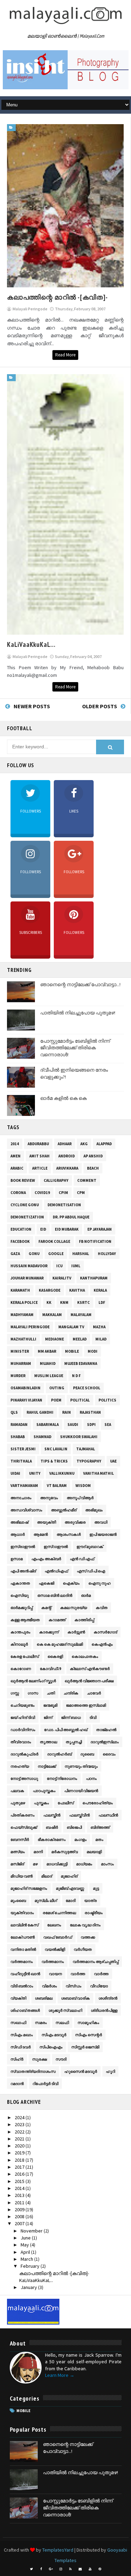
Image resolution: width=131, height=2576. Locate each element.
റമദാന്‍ (17, 2084)
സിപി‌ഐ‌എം (51, 2047)
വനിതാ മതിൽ (23, 1949)
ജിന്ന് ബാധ (71, 1717)
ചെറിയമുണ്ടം (23, 1705)
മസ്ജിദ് (17, 1864)
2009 (20, 2209)
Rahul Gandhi (40, 1412)
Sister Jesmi (23, 1449)
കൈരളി (55, 1656)
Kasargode (50, 1290)
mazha (99, 1327)
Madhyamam (22, 1315)
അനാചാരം (21, 1498)
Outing (57, 1388)
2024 (20, 2117)
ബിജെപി (74, 1827)
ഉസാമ (17, 1559)
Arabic (17, 1168)
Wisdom (83, 1486)
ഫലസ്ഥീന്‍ (108, 1815)
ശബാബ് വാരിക (75, 1998)
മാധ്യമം (84, 1864)
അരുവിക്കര (75, 1522)
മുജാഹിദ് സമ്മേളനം (29, 1888)
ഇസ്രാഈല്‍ (23, 1547)
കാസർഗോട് (105, 1632)
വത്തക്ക (88, 1937)
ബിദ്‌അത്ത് (100, 1827)
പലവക (17, 1791)
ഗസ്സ (15, 1693)
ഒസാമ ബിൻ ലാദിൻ (55, 1595)
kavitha (77, 1290)
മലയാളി (94, 1852)
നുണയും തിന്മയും (81, 1766)
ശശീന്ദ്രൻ (108, 1998)
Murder (18, 1376)
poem (56, 1400)
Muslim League (49, 1376)
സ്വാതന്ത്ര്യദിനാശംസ (33, 2071)
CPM (81, 1193)
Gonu (34, 1254)
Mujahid (48, 1363)
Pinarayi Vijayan (26, 1400)
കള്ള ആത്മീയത (25, 1620)
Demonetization (27, 1217)
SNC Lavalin (56, 1449)
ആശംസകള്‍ (69, 1534)
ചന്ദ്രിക (71, 1693)
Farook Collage (54, 1241)
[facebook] (41, 2569)
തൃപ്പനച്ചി (74, 1742)
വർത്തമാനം (53, 1962)
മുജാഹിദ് (69, 1876)
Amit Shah (39, 1156)
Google (56, 1254)
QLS (14, 1412)
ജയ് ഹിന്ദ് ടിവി (23, 1717)
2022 (20, 2132)
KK (49, 1302)
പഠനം (91, 1778)
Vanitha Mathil (99, 1473)
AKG (84, 1144)
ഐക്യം (71, 1583)
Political (80, 1400)
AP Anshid (93, 1156)
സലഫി (62, 2023)
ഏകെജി (46, 1583)
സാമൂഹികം (88, 2023)
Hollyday (107, 1254)
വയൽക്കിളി (55, 1949)
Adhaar (65, 1144)
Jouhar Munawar (27, 1278)
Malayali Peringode (30, 1327)
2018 (20, 2160)
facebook (20, 1241)
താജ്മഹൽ (106, 1730)
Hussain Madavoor (29, 1266)
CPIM (63, 1193)
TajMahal (86, 1449)
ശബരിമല (44, 1998)
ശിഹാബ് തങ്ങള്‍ (25, 2010)
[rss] (71, 2569)
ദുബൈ (87, 1754)
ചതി (51, 1693)
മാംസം (107, 1864)
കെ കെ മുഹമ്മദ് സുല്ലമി (60, 1644)
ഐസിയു (20, 1595)
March (27, 2259)
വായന (55, 1974)
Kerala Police (24, 1302)
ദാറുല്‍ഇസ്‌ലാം (105, 1742)
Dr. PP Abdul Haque (71, 1217)
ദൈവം (109, 1754)
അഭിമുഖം (94, 1510)
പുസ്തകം (41, 1803)
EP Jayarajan (100, 1229)
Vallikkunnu (62, 1473)
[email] (80, 2569)
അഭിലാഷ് (19, 1522)
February (31, 2266)
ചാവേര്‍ (94, 1693)
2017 (20, 2167)
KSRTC (83, 1302)
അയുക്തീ (46, 1522)
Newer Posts (32, 706)
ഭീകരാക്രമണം (52, 1840)
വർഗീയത (83, 1949)
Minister (20, 1351)
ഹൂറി (110, 2071)
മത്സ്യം (18, 1852)
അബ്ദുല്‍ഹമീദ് (64, 1510)
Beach (93, 1168)
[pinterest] (100, 2569)
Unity (35, 1473)
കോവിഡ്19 (50, 1669)
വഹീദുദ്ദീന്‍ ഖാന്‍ (25, 1974)
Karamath (20, 1290)
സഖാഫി (18, 2023)
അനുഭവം (49, 1498)
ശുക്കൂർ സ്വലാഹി (65, 2010)
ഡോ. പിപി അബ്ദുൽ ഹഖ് (66, 1730)
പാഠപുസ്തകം (44, 1791)
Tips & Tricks (54, 1461)
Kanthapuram (94, 1278)
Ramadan (19, 1425)
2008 (20, 2216)
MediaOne (54, 1339)
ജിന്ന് (48, 1717)
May (25, 2245)
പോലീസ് (66, 1803)
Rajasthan (90, 1412)
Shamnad (42, 1437)
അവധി (101, 1522)
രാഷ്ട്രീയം (94, 1913)
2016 (20, 2174)
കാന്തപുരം (20, 1632)
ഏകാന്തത (20, 1583)
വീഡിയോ (99, 1986)
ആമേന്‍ (41, 1534)
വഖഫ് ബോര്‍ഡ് (58, 1937)
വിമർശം (49, 1986)
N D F (76, 1376)
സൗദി (61, 2059)
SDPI (91, 1425)
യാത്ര (90, 1901)
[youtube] (90, 2569)
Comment (87, 1180)
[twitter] (31, 2569)
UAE (113, 1461)
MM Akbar (47, 1351)
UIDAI (15, 1473)
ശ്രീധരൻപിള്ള (104, 2010)
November (32, 2231)
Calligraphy (56, 1180)
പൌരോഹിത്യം (98, 1803)
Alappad (104, 1144)
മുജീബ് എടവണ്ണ (70, 1888)
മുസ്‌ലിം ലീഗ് (46, 1901)
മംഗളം (81, 1840)
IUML (76, 1266)
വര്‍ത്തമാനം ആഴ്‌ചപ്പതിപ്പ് (96, 1962)
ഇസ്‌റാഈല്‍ (56, 1547)
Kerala (100, 1290)
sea (108, 1425)
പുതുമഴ (18, 1803)
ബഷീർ (52, 1827)
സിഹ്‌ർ (17, 2059)
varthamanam (24, 1486)
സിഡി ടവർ (21, 2047)
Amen (16, 1156)
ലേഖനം (54, 1925)
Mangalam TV (71, 1327)
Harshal (81, 1254)
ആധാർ (18, 1534)
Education (21, 1229)
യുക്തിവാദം (22, 1913)
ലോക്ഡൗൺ (23, 1937)
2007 (20, 2223)
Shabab (18, 1437)
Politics (107, 1400)
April (26, 2252)
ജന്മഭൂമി (50, 1705)
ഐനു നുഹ (100, 1583)
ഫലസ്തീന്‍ (52, 1815)
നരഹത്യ (20, 1766)
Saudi (73, 1425)
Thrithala (21, 1461)
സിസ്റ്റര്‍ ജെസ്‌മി (85, 2047)
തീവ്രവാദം (21, 1742)
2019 (20, 2153)
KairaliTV (62, 1278)
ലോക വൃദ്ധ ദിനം (85, 1925)
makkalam (52, 1315)
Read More (65, 355)
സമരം (41, 2023)
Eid (43, 1229)
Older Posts (100, 706)
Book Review (23, 1180)
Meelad (80, 1339)
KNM (64, 1302)
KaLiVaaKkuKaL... (31, 644)
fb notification (95, 1241)
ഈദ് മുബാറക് (90, 1547)
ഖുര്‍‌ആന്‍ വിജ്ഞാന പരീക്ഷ (89, 1681)
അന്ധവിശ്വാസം (26, 1510)
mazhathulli (23, 1339)
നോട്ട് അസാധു (24, 1778)
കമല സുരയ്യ (74, 1608)
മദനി (38, 1852)
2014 (15, 1144)
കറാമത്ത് (57, 1620)
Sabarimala (48, 1425)
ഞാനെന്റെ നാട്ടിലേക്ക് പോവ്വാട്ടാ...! (80, 984)
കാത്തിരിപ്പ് (84, 1620)
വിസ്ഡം (74, 1986)
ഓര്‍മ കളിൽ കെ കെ (63, 1098)
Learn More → (60, 2375)
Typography (89, 1461)
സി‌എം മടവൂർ (54, 2035)
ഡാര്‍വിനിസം (23, 1730)
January (29, 2287)
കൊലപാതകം (85, 1656)
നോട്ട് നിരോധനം (62, 1778)
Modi (93, 1351)
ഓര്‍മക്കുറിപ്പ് (21, 1608)
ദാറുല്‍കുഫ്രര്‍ (24, 1754)
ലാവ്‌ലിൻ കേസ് (24, 1925)
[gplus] (51, 2569)
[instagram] (61, 2569)
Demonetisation (64, 1205)
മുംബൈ (18, 1901)
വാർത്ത (101, 1974)
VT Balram (57, 1486)
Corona (18, 1193)
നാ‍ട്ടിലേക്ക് (47, 1766)
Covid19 (42, 1193)
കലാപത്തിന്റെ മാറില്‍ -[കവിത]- (57, 297)
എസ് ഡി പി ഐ (91, 1571)
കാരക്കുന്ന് (49, 1632)
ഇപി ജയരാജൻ (103, 1534)
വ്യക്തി (18, 1998)
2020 (20, 2146)
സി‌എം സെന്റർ (89, 2035)
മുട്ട (96, 1888)
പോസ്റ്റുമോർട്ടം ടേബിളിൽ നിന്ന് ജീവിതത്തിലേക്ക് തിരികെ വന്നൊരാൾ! (75, 1048)
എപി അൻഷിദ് (23, 1571)
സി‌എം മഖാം (22, 2035)
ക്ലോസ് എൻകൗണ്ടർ (90, 1669)
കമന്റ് (46, 1608)
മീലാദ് (47, 1876)
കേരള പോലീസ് (25, 1656)
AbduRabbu (38, 1144)
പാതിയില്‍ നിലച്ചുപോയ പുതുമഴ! (78, 1013)
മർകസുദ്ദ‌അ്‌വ (65, 1852)
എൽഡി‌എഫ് (56, 1571)
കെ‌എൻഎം (102, 1644)
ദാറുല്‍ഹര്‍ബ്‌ (59, 1754)
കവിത (102, 1608)
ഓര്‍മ (86, 1595)
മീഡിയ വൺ (21, 1876)
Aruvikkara (67, 1168)
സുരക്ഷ (39, 2059)
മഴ (35, 1864)
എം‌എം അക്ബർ (46, 1559)
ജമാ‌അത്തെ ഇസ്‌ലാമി (86, 1705)
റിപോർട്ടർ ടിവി (45, 2084)
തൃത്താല (48, 1742)
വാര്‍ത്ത (78, 1974)
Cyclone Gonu (25, 1205)
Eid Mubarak (67, 1229)
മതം (99, 1840)
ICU (59, 1266)
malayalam (81, 1315)
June (26, 2238)
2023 (20, 2124)
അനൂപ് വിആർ (80, 1498)
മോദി (71, 1901)
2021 (20, 2139)
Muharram (21, 1363)
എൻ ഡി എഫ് (82, 1559)
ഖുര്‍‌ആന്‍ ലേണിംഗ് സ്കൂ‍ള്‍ (33, 1681)
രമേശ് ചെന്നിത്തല (59, 1913)
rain (67, 1412)
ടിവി (93, 1717)
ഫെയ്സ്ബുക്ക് (24, 1827)
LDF (102, 1302)
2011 (20, 2203)
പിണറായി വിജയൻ (81, 1791)
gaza (15, 1254)
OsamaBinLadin (26, 1388)
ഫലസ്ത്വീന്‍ (79, 1815)
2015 (20, 2181)
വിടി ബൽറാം (22, 1986)
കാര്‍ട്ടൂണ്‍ (76, 1632)
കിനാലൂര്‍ (19, 1644)
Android (67, 1156)
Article (40, 1168)
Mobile (72, 1351)
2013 (20, 2195)
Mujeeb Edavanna (81, 1363)
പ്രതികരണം (23, 1815)
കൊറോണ (21, 1669)
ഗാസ (33, 1693)
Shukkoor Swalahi (79, 1437)
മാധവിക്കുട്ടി (57, 1864)
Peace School (87, 1388)
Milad (101, 1339)
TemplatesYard (58, 2550)
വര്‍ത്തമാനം (22, 1962)
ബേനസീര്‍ (20, 1840)
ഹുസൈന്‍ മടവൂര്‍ (81, 2071)
